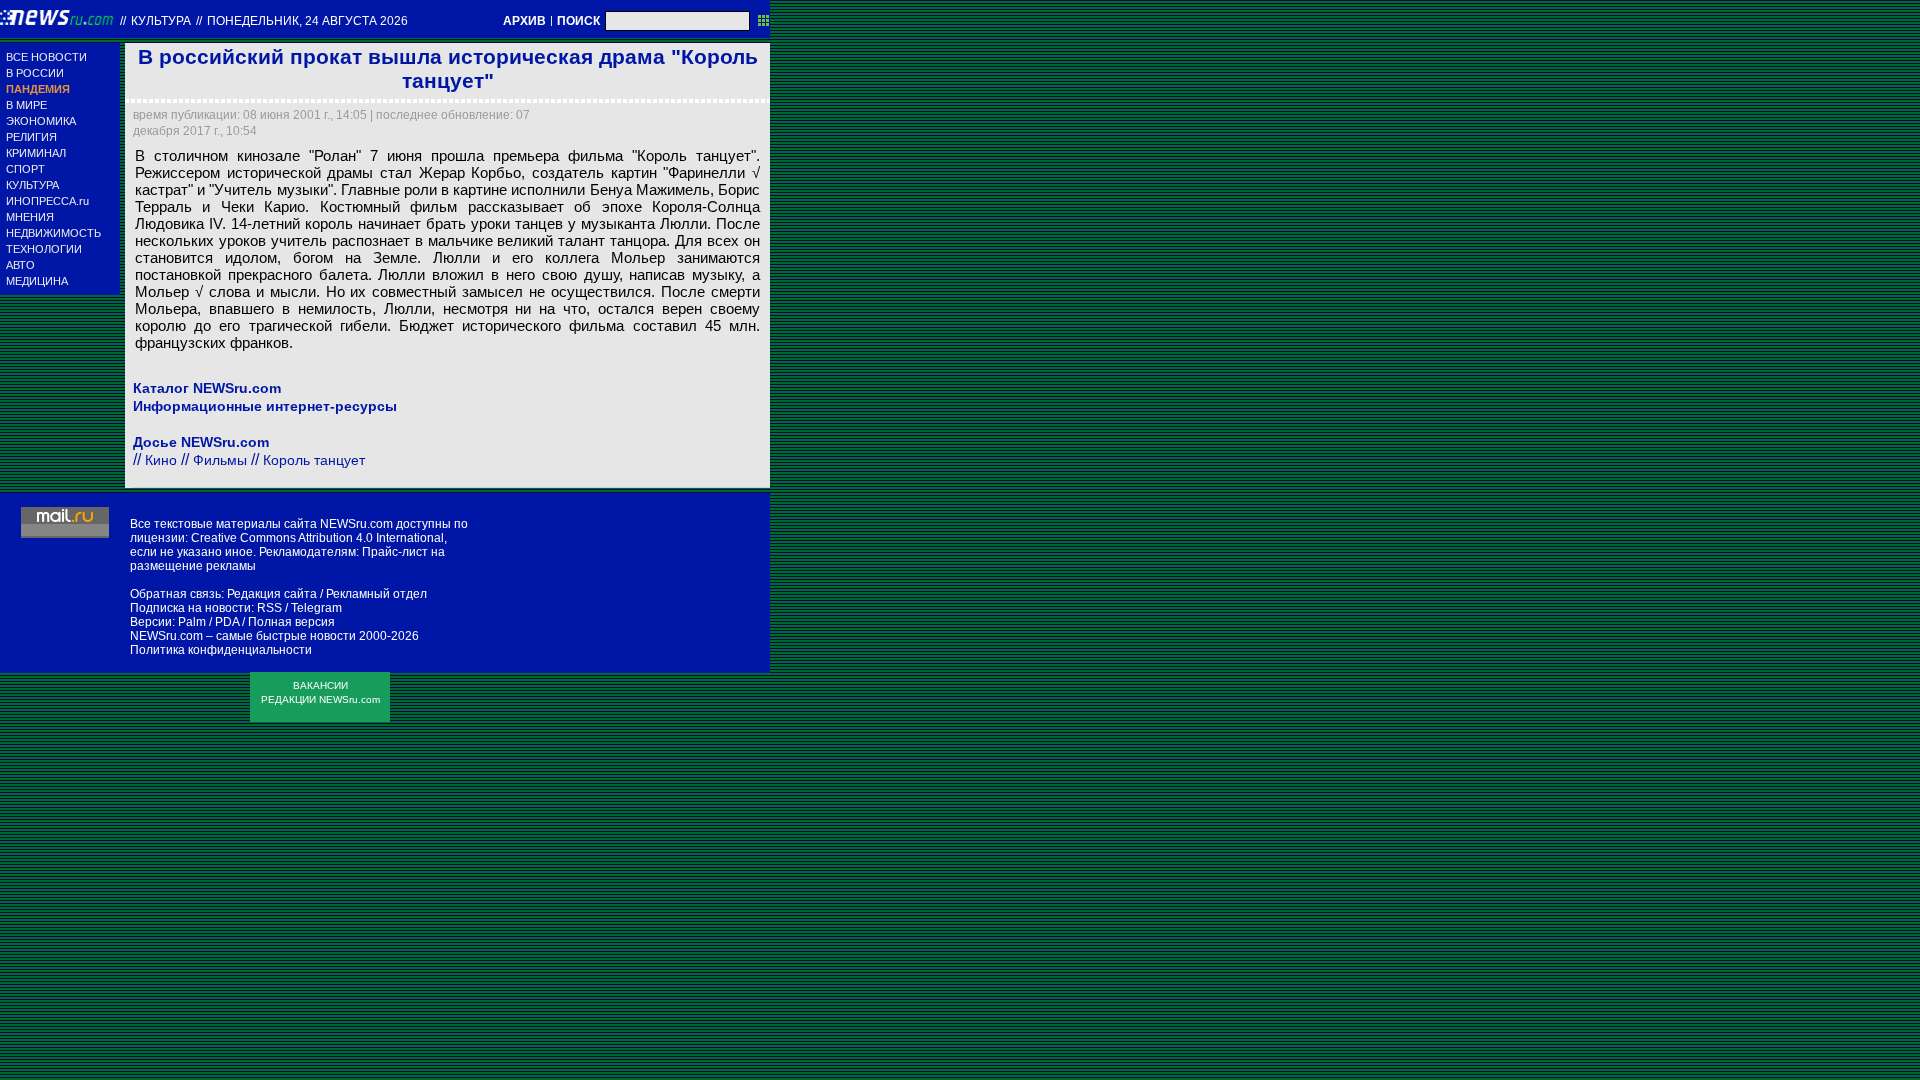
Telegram (316, 608)
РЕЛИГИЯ (31, 137)
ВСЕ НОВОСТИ (46, 57)
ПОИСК (578, 21)
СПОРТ (25, 169)
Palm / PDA (208, 622)
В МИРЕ (26, 105)
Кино (161, 460)
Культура (161, 21)
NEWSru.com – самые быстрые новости (243, 636)
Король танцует (314, 460)
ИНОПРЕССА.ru (47, 201)
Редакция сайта (272, 594)
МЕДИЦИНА (37, 281)
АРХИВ (524, 21)
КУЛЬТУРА (32, 185)
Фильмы (220, 460)
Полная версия (291, 622)
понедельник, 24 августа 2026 (307, 21)
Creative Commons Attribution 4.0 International (317, 538)
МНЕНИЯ (30, 217)
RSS (269, 608)
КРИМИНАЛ (36, 153)
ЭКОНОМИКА (41, 121)
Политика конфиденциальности (221, 650)
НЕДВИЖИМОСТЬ (53, 233)
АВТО (20, 265)
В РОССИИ (35, 73)
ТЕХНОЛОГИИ (44, 249)
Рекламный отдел (376, 594)
